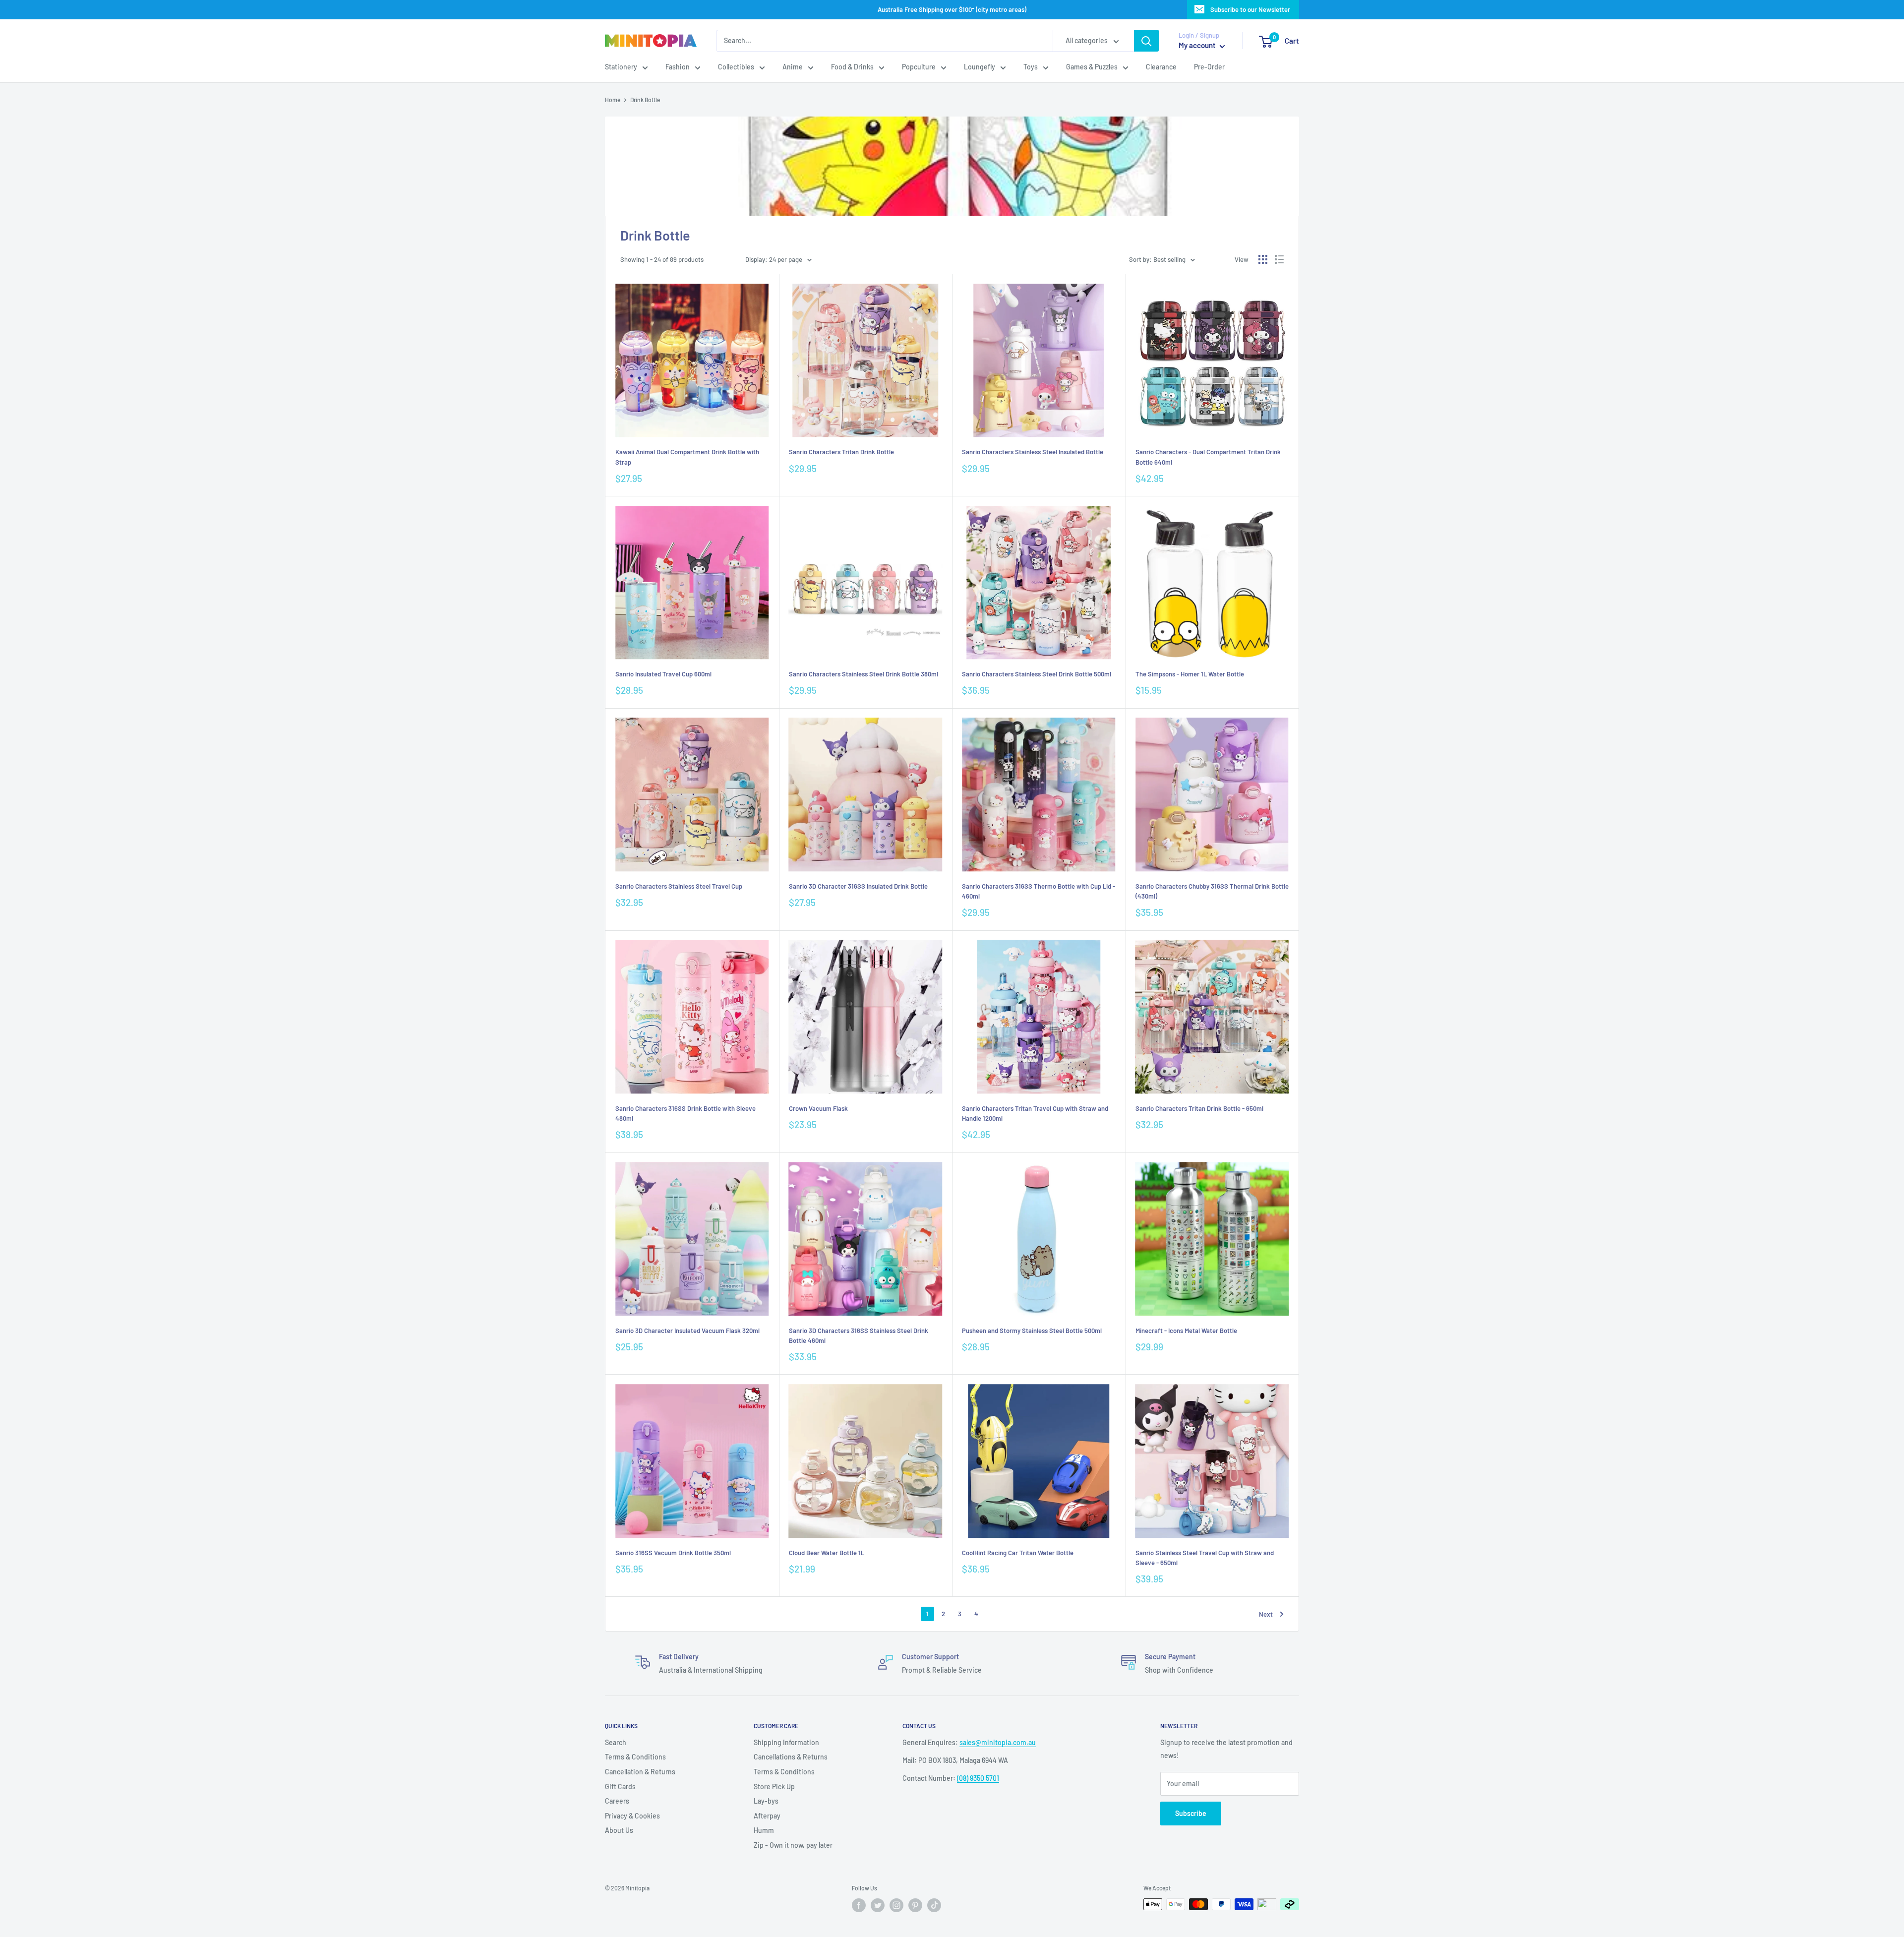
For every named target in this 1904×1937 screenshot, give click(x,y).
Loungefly (980, 67)
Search (616, 1742)
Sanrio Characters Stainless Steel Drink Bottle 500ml (1037, 674)
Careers (617, 1801)
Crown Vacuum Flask (818, 1108)
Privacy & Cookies (632, 1816)
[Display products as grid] (1263, 259)
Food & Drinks (852, 67)
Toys (1031, 67)
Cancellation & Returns (640, 1772)
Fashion (678, 67)
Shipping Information (786, 1742)
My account (1198, 46)
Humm (764, 1830)
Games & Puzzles (1092, 67)
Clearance (1161, 67)
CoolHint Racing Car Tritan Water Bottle (1018, 1553)
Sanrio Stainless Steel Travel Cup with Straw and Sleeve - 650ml (1205, 1558)
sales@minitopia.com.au (998, 1742)
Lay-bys (766, 1801)
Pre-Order (1209, 67)
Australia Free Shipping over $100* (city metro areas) (952, 9)
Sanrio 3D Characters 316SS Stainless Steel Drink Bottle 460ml (859, 1335)
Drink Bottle (645, 100)
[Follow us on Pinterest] (915, 1905)
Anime (793, 67)
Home (613, 100)
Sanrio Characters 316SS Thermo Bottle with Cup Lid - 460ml (1039, 891)
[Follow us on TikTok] (934, 1905)
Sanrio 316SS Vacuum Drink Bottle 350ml (673, 1553)
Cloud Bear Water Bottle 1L (827, 1553)
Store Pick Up (774, 1786)
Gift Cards (620, 1786)
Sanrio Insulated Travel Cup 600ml (663, 674)
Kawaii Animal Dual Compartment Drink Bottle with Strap (687, 457)
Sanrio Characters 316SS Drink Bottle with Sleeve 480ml (685, 1113)
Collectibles (736, 67)
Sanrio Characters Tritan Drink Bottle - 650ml (1199, 1108)
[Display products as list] (1279, 259)
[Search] (1146, 41)
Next (1266, 1614)
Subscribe (1191, 1813)
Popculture (919, 67)
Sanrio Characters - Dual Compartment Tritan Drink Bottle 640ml (1208, 457)
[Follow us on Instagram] (896, 1905)
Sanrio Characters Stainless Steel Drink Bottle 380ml (863, 674)
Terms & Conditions (635, 1757)
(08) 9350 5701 (978, 1778)
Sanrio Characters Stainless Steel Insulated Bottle (1033, 452)
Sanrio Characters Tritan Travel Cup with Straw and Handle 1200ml (1035, 1113)
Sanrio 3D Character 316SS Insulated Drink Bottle (858, 886)
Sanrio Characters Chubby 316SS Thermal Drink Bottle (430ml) (1212, 891)
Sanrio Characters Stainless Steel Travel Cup (679, 886)
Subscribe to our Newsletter (1250, 9)
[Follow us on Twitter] (878, 1905)
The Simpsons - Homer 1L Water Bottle (1190, 674)
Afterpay (767, 1816)
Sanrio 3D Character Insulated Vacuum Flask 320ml (687, 1331)
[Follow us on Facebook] (859, 1905)
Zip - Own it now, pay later (793, 1845)
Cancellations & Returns (791, 1757)
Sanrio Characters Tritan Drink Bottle (841, 452)
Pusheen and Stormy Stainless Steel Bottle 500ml (1032, 1331)
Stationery (621, 67)
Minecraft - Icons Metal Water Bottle (1186, 1331)
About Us (619, 1830)
